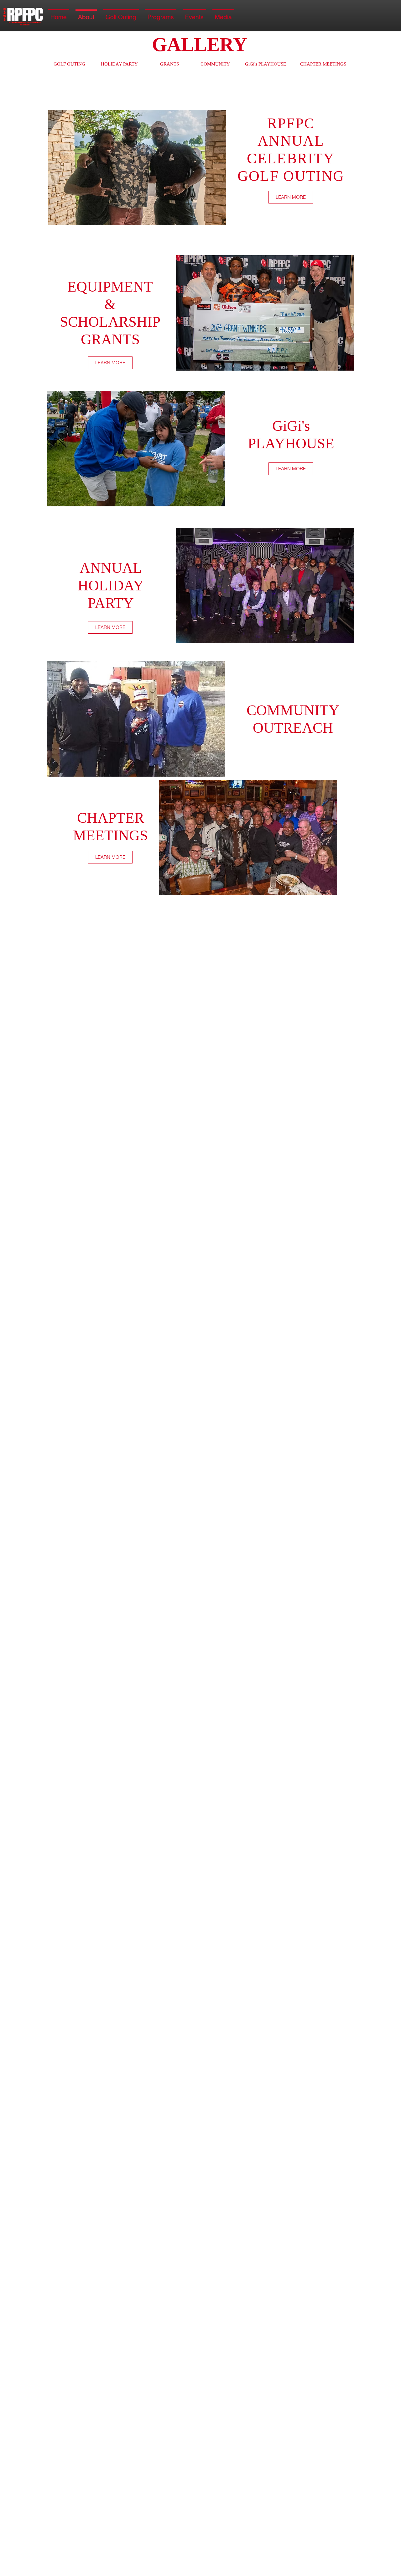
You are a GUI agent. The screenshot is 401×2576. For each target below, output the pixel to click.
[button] (137, 167)
